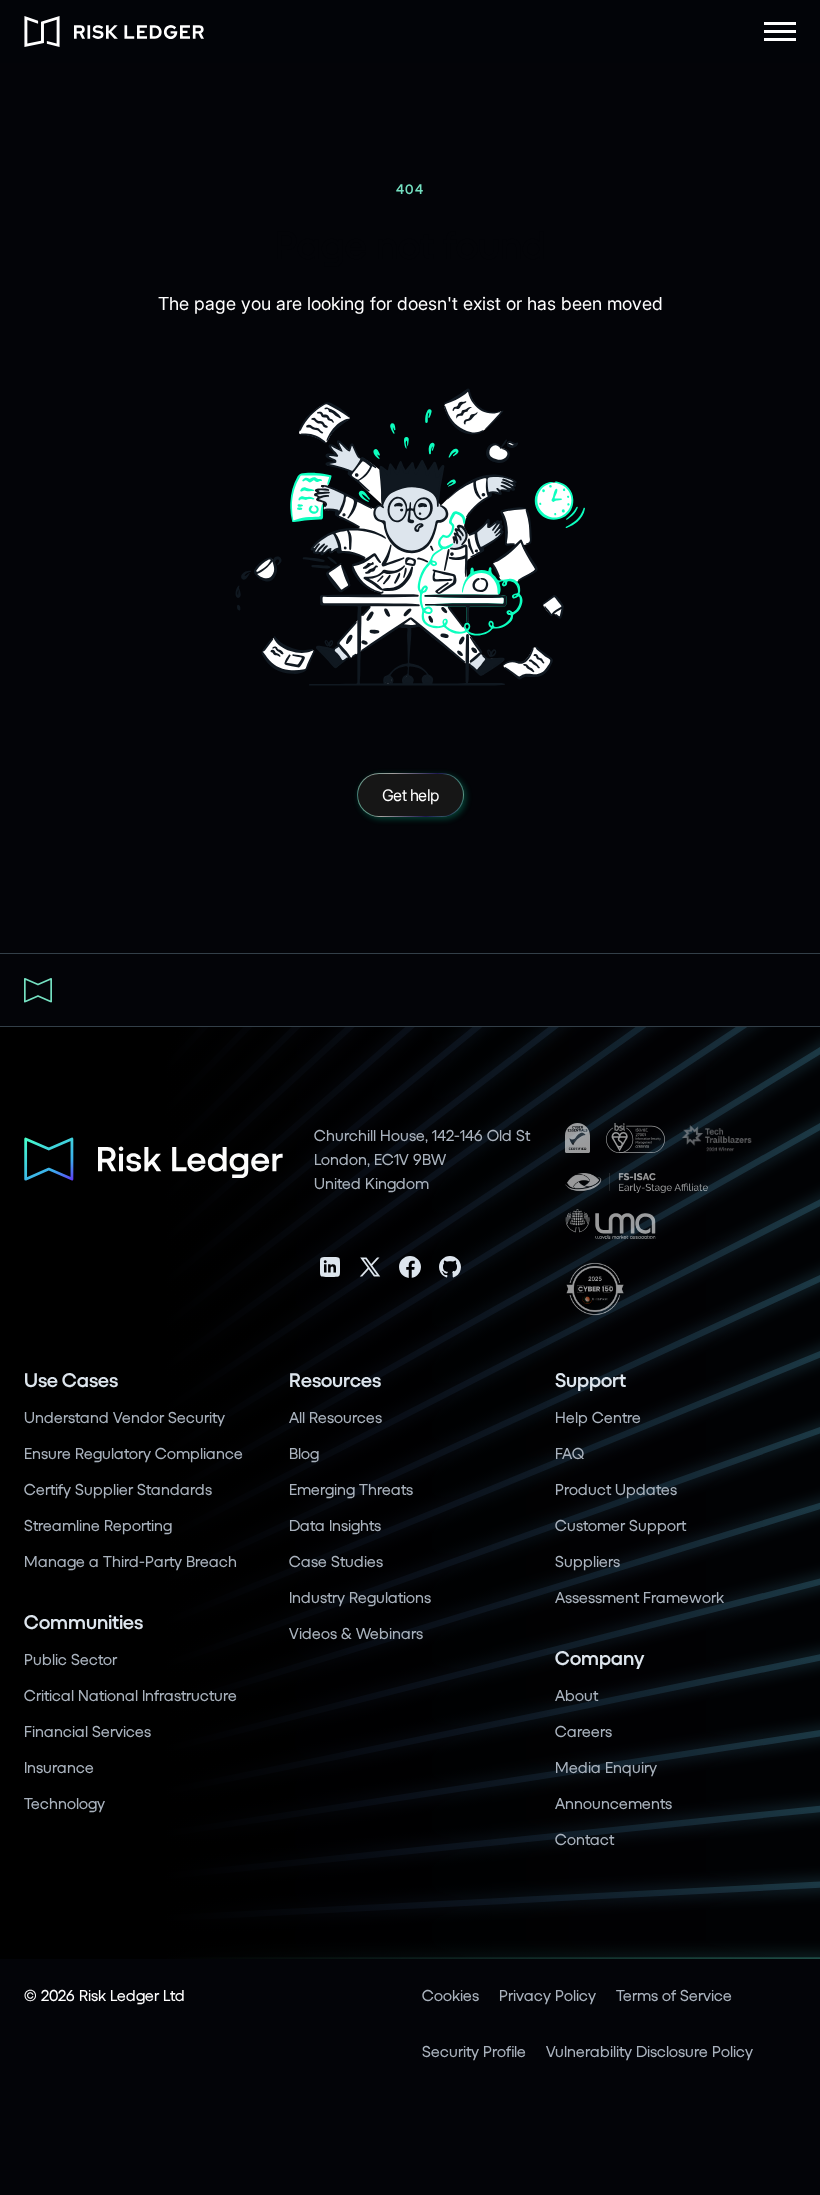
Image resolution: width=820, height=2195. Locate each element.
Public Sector (70, 1658)
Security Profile (474, 2050)
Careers (583, 1730)
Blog (304, 1452)
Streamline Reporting (98, 1524)
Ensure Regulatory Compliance (133, 1452)
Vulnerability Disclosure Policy (649, 2050)
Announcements (613, 1802)
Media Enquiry (606, 1766)
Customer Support (620, 1524)
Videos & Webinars (356, 1632)
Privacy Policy (547, 1994)
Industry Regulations (360, 1596)
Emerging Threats (351, 1488)
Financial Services (87, 1730)
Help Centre (598, 1416)
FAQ (569, 1452)
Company (599, 1657)
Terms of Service (674, 1994)
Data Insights (335, 1524)
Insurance (59, 1766)
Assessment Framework (639, 1596)
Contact (584, 1838)
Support (590, 1379)
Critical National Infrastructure (130, 1694)
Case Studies (336, 1560)
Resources (335, 1379)
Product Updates (616, 1488)
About (576, 1694)
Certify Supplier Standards (118, 1488)
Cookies (450, 1994)
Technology (64, 1802)
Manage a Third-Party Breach (130, 1560)
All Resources (335, 1416)
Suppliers (587, 1560)
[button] (780, 31)
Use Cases (71, 1379)
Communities (83, 1621)
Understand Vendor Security (124, 1416)
